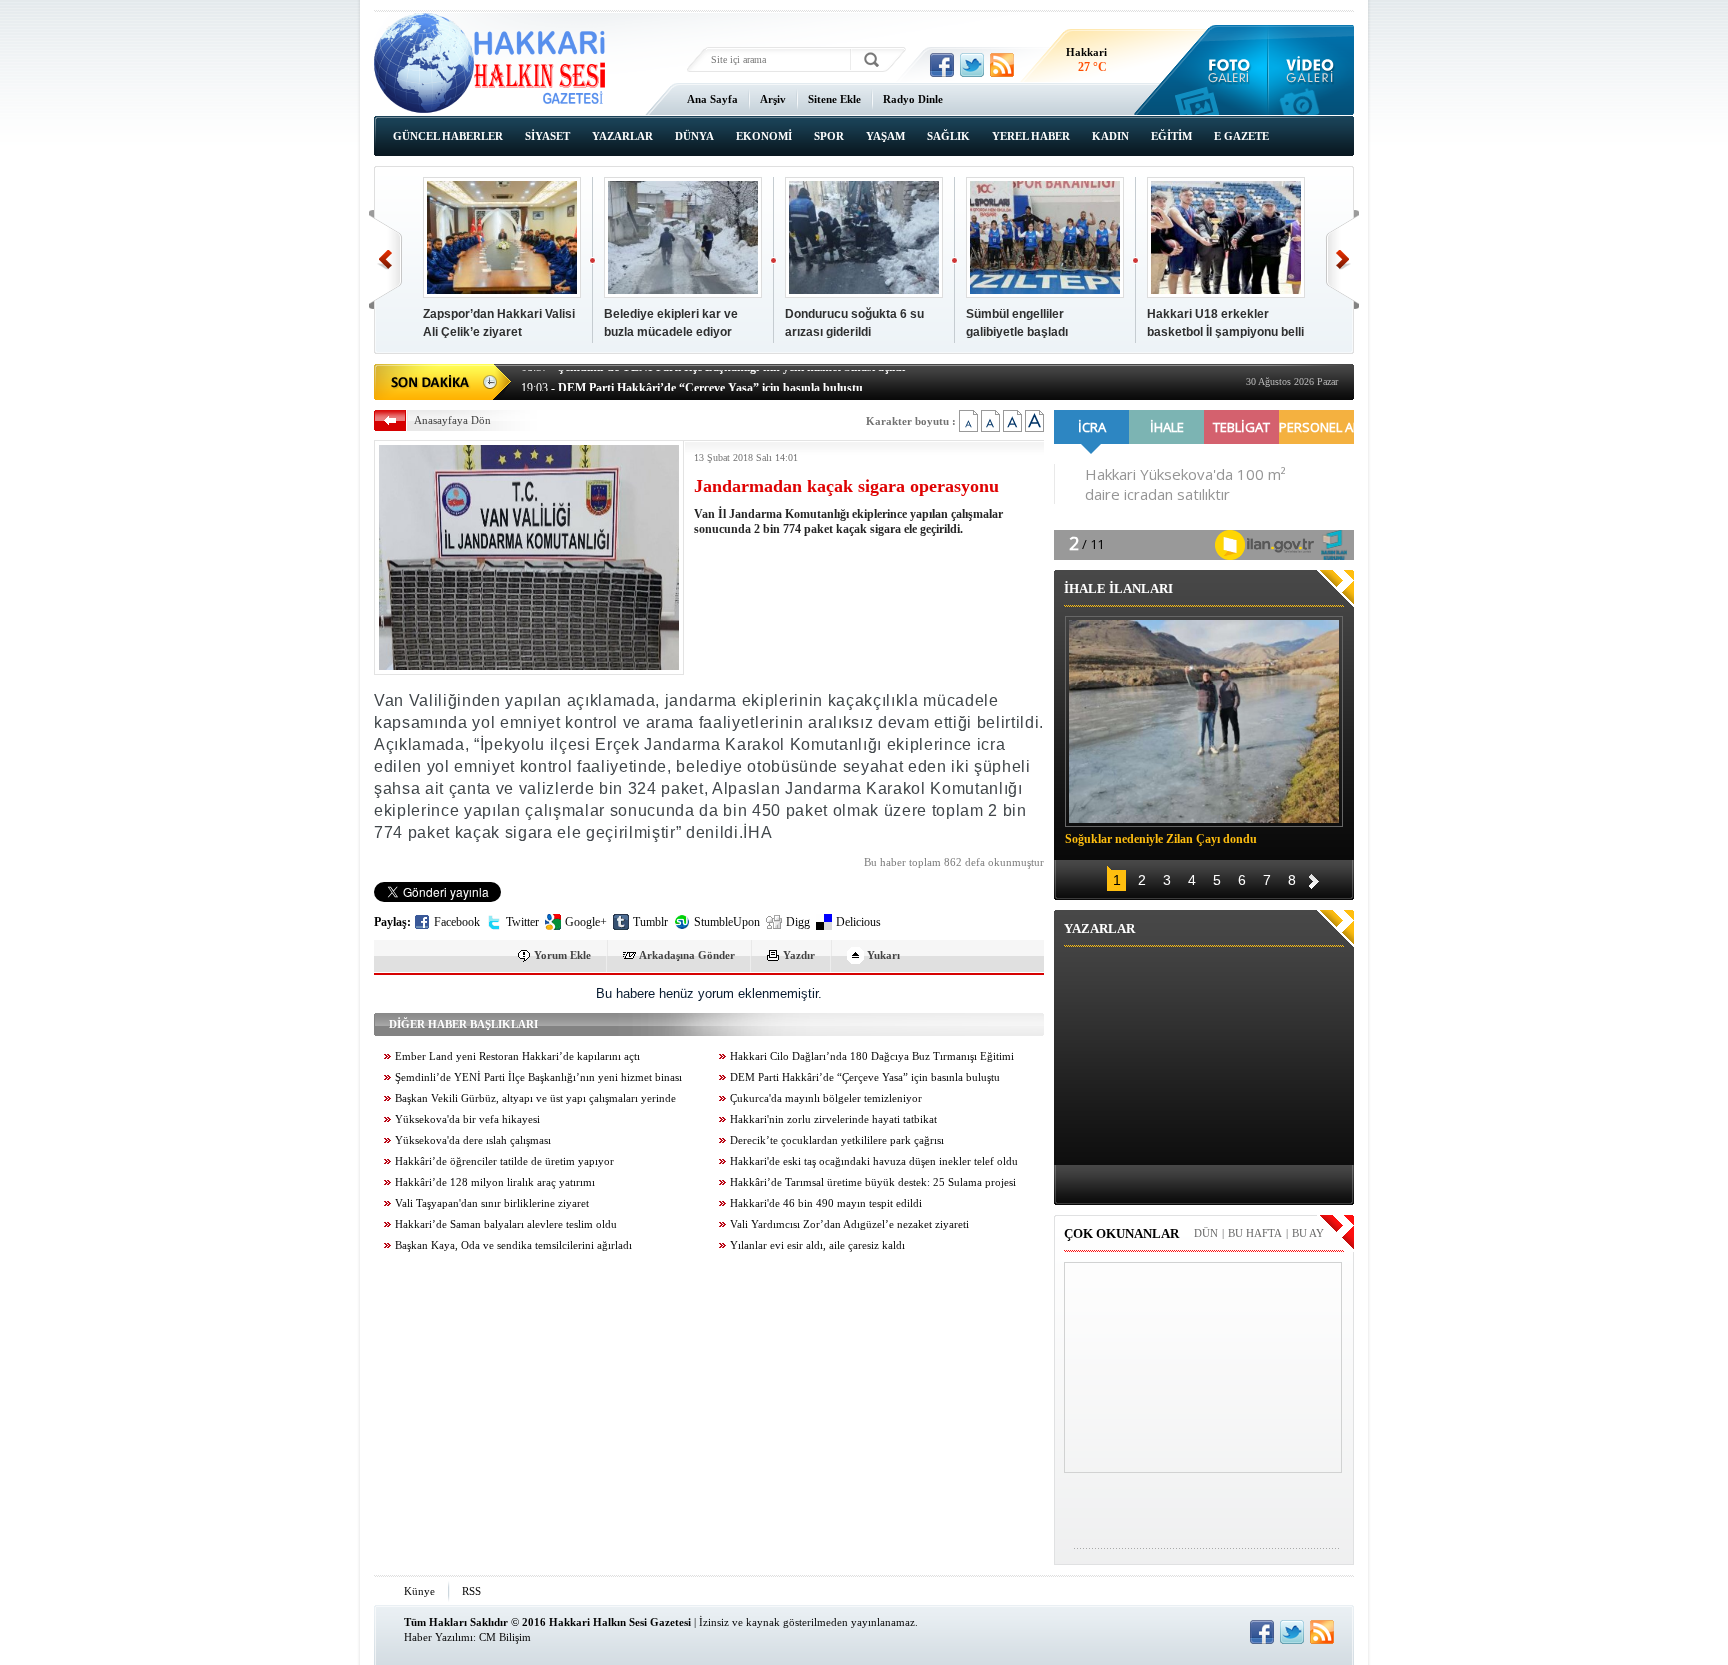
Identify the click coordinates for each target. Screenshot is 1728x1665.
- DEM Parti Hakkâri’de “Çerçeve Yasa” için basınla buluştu (692, 380)
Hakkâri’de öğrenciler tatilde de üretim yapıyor (504, 1161)
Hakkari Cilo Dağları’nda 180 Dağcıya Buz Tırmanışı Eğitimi (872, 1056)
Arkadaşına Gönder (687, 955)
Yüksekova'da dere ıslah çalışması (473, 1140)
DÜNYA (694, 136)
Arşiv (773, 99)
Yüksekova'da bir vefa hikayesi (467, 1119)
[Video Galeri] (1311, 70)
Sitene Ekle (834, 99)
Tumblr (650, 922)
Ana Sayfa (712, 99)
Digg (798, 922)
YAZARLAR (622, 136)
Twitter (522, 922)
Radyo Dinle (913, 99)
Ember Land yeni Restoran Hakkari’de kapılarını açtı (517, 1056)
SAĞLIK (948, 136)
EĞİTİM (1171, 136)
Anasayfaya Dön (452, 420)
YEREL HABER (1031, 136)
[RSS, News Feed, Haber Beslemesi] (1002, 65)
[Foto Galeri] (1224, 70)
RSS (471, 1591)
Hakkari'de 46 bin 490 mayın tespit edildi (826, 1203)
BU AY (1308, 1233)
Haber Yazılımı (438, 1637)
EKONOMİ (764, 136)
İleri (1342, 259)
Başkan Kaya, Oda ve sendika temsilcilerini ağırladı (513, 1245)
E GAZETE (1241, 136)
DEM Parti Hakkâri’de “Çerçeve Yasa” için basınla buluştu (865, 1077)
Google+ (586, 922)
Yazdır (799, 955)
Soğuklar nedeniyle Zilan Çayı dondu (1161, 839)
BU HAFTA (1255, 1233)
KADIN (1110, 136)
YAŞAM (885, 136)
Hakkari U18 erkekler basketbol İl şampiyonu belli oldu (1225, 332)
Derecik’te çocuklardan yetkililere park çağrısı (837, 1140)
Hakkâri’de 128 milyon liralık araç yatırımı (495, 1182)
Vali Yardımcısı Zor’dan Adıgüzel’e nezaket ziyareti (849, 1224)
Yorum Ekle (562, 955)
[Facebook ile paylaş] (942, 65)
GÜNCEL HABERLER (448, 136)
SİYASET (547, 136)
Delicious (858, 922)
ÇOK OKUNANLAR (1121, 1233)
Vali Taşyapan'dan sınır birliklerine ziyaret (492, 1203)
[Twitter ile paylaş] (972, 65)
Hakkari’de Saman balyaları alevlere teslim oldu (506, 1224)
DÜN (1206, 1233)
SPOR (829, 136)
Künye (419, 1591)
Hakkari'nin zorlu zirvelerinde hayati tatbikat (833, 1119)
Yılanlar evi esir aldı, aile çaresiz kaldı (817, 1245)
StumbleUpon (727, 922)
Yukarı (883, 955)
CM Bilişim (505, 1637)
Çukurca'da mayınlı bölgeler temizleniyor (826, 1098)
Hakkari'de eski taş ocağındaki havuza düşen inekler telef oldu (874, 1161)
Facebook (457, 922)
